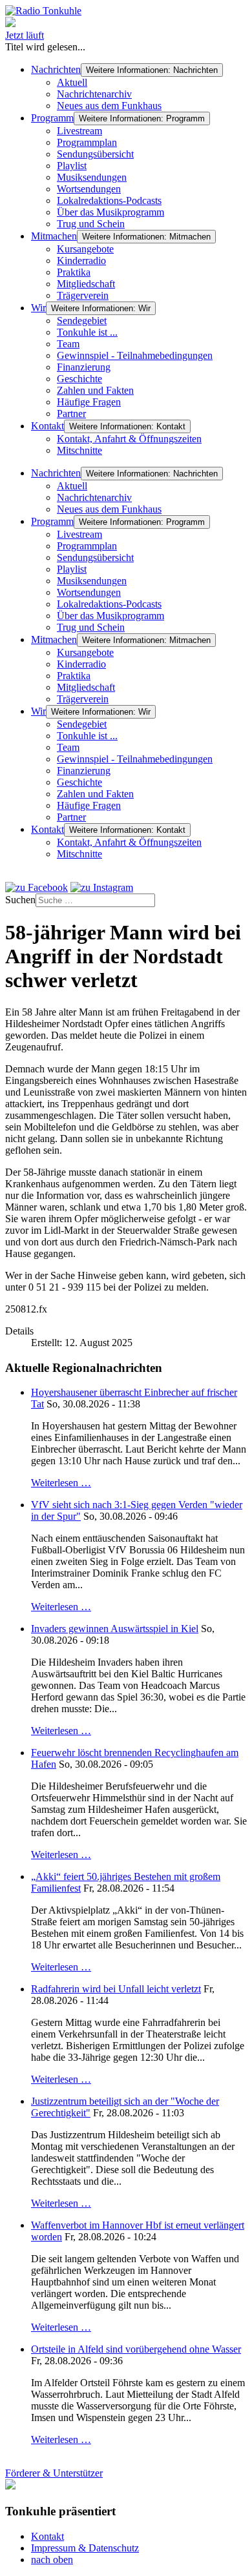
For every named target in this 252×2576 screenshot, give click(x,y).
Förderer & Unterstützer (54, 2473)
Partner (71, 414)
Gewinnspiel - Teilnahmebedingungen (135, 355)
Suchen (20, 900)
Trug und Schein (91, 224)
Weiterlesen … (61, 1483)
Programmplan (87, 142)
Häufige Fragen (89, 402)
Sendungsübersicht (95, 154)
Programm (52, 118)
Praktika (74, 272)
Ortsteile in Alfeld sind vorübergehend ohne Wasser (136, 2349)
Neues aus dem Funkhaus (109, 106)
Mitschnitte (79, 450)
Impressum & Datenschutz (85, 2548)
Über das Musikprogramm (110, 212)
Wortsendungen (89, 189)
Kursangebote (85, 249)
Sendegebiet (82, 321)
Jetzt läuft (25, 35)
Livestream (79, 131)
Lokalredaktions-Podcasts (109, 200)
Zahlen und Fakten (95, 390)
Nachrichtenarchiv (94, 94)
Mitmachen (54, 236)
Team (68, 344)
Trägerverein (83, 295)
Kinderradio (81, 261)
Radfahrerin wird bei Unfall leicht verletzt (116, 1989)
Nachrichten (56, 69)
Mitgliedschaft (86, 284)
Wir (38, 308)
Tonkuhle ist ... (87, 332)
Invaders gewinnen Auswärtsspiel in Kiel (115, 1629)
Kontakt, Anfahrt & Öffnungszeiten (129, 439)
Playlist (72, 166)
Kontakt (47, 426)
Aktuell (72, 82)
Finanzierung (84, 367)
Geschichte (79, 379)
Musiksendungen (92, 177)
